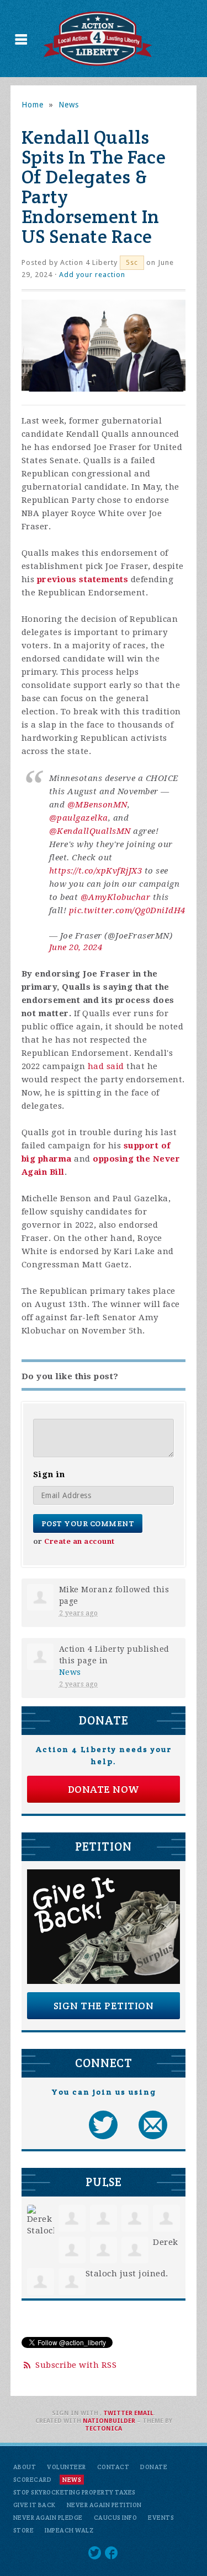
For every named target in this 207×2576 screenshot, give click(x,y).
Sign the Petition (104, 2006)
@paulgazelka (79, 818)
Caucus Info (116, 2518)
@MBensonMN (97, 805)
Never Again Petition (104, 2505)
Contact (113, 2467)
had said (106, 1066)
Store (24, 2530)
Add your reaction (92, 275)
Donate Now (104, 1789)
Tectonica (104, 2429)
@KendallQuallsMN (90, 831)
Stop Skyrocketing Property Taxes (75, 2492)
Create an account (79, 1541)
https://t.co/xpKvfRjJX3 (96, 871)
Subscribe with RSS (76, 2365)
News (69, 105)
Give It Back (34, 2505)
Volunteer (67, 2467)
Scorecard (33, 2480)
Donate (154, 2467)
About (25, 2467)
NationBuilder (109, 2421)
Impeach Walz (69, 2530)
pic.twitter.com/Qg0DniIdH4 (127, 910)
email (144, 2413)
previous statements (83, 579)
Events (161, 2518)
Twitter (118, 2413)
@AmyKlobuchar (116, 897)
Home (33, 105)
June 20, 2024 (76, 947)
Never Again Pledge (48, 2518)
